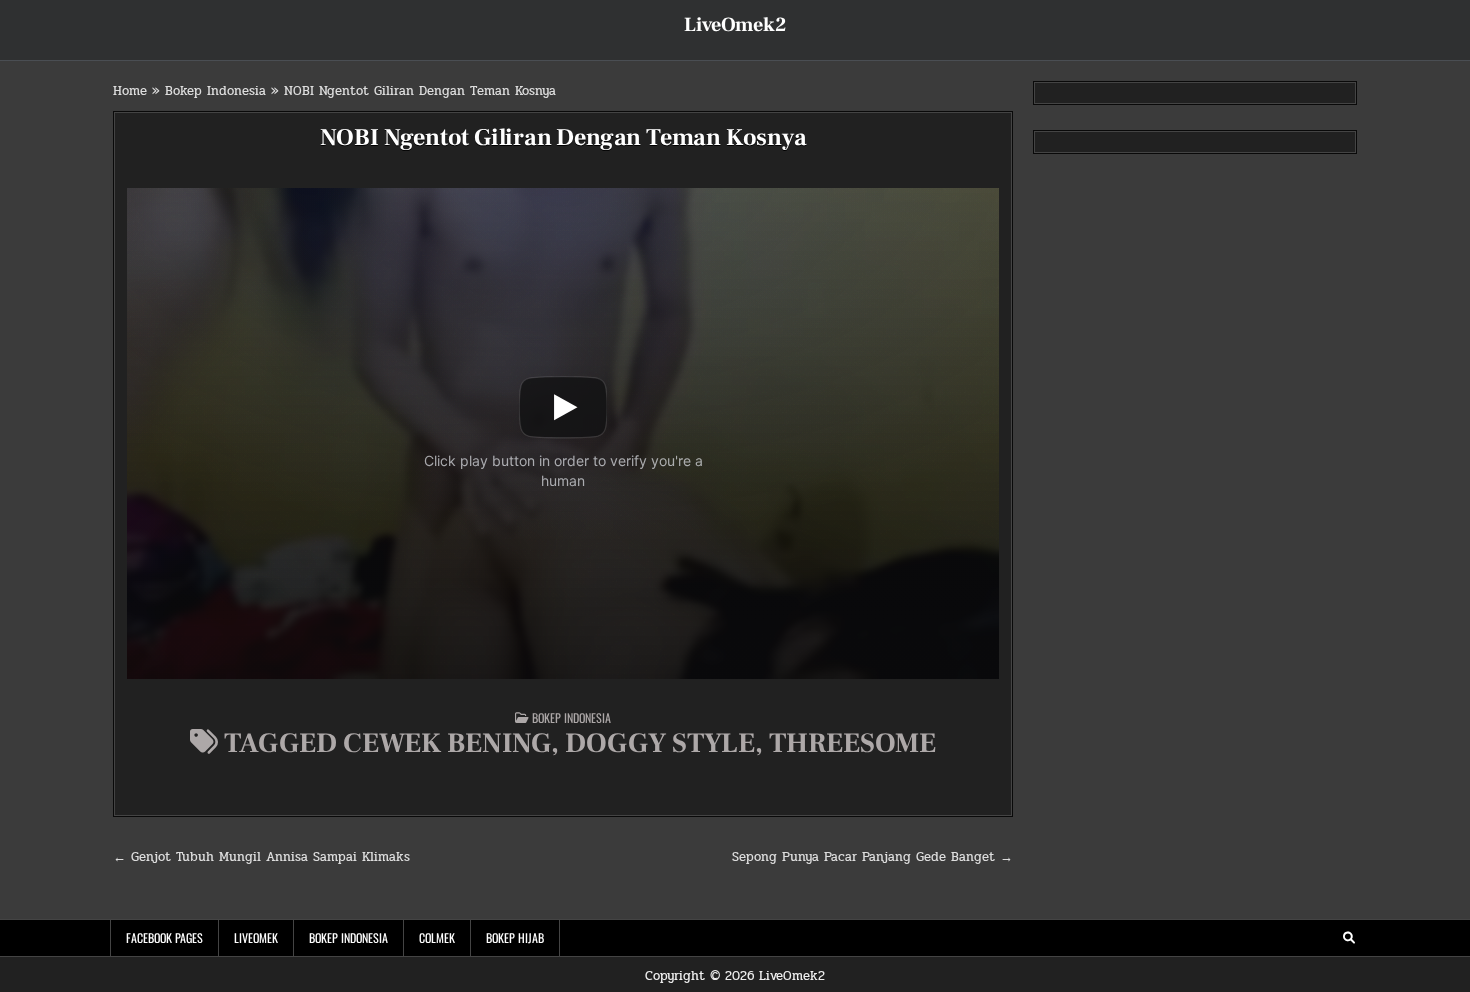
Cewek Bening (447, 743)
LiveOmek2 (735, 25)
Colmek (437, 937)
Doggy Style (660, 743)
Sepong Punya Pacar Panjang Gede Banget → (872, 857)
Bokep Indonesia (215, 91)
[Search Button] (1349, 938)
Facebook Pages (164, 937)
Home (130, 91)
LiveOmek (256, 937)
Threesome (852, 743)
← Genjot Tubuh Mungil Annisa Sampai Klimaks (261, 857)
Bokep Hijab (515, 937)
